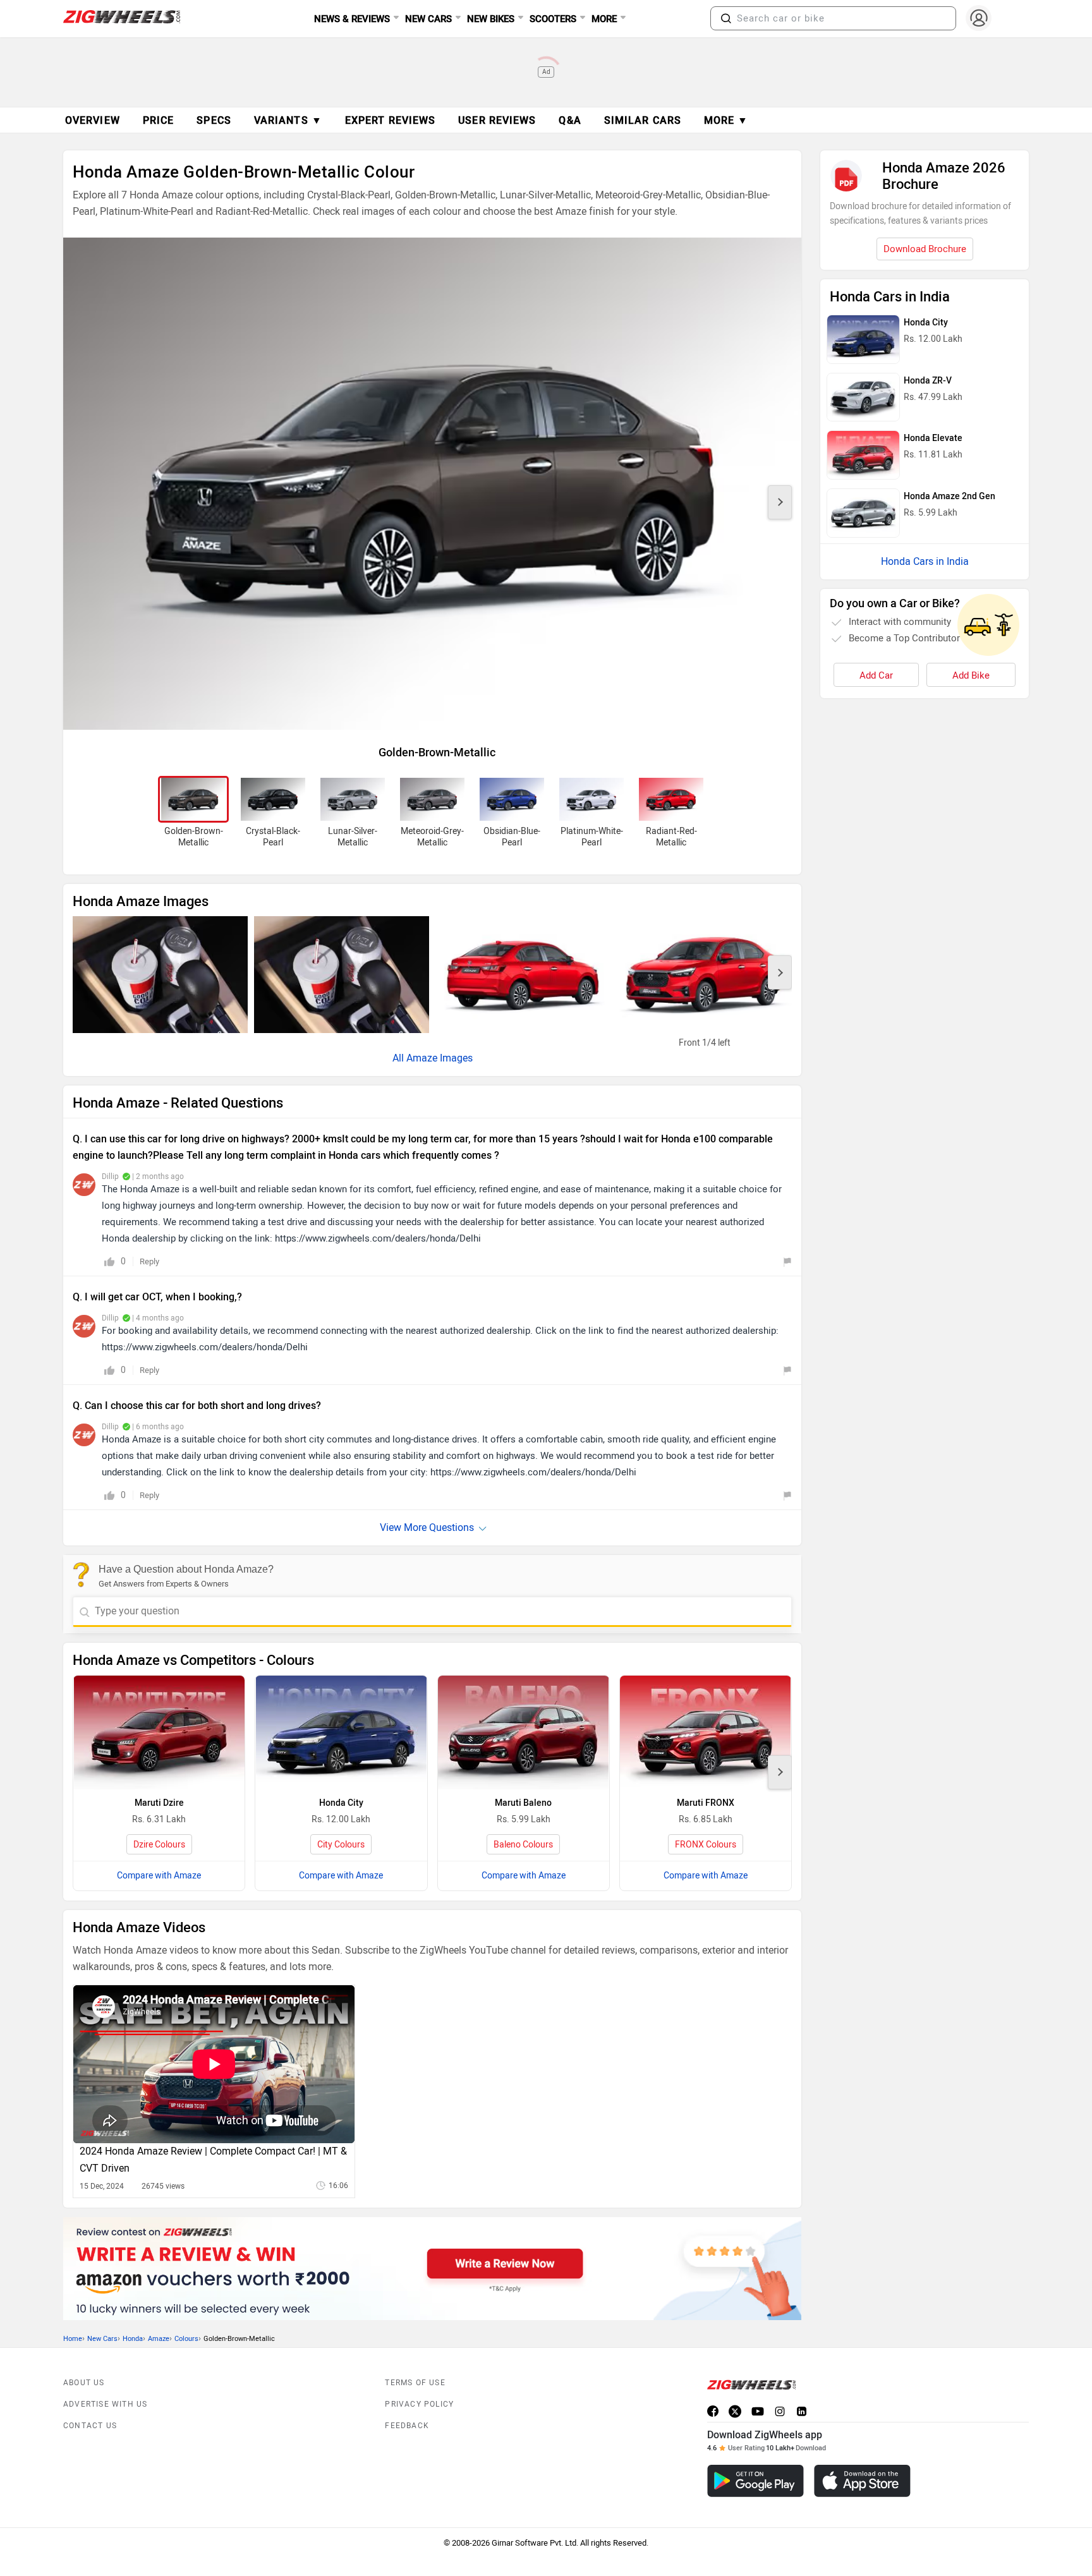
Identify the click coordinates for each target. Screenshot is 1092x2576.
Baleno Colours (523, 1845)
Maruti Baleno (523, 1803)
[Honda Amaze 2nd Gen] (863, 513)
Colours (186, 2339)
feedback (407, 2426)
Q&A (570, 120)
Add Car (876, 675)
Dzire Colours (159, 1845)
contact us (90, 2426)
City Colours (341, 1845)
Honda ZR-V (928, 381)
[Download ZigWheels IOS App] (862, 2481)
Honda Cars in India (925, 561)
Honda (133, 2339)
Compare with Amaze (159, 1876)
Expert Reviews (390, 120)
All (399, 1058)
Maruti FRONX (706, 1803)
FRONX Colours (706, 1845)
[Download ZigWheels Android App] (755, 2481)
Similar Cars (643, 120)
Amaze (159, 2339)
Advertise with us (105, 2404)
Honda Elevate (933, 438)
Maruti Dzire (159, 1803)
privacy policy (419, 2404)
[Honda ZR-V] (863, 397)
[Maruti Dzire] (159, 1732)
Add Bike (971, 675)
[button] (726, 18)
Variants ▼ (288, 120)
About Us (84, 2383)
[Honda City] (341, 1732)
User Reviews (497, 120)
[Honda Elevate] (863, 455)
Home (73, 2339)
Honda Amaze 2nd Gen (949, 496)
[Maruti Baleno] (523, 1732)
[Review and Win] (432, 2269)
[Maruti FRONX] (705, 1732)
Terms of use (415, 2383)
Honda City (341, 1803)
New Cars (102, 2339)
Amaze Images (440, 1058)
